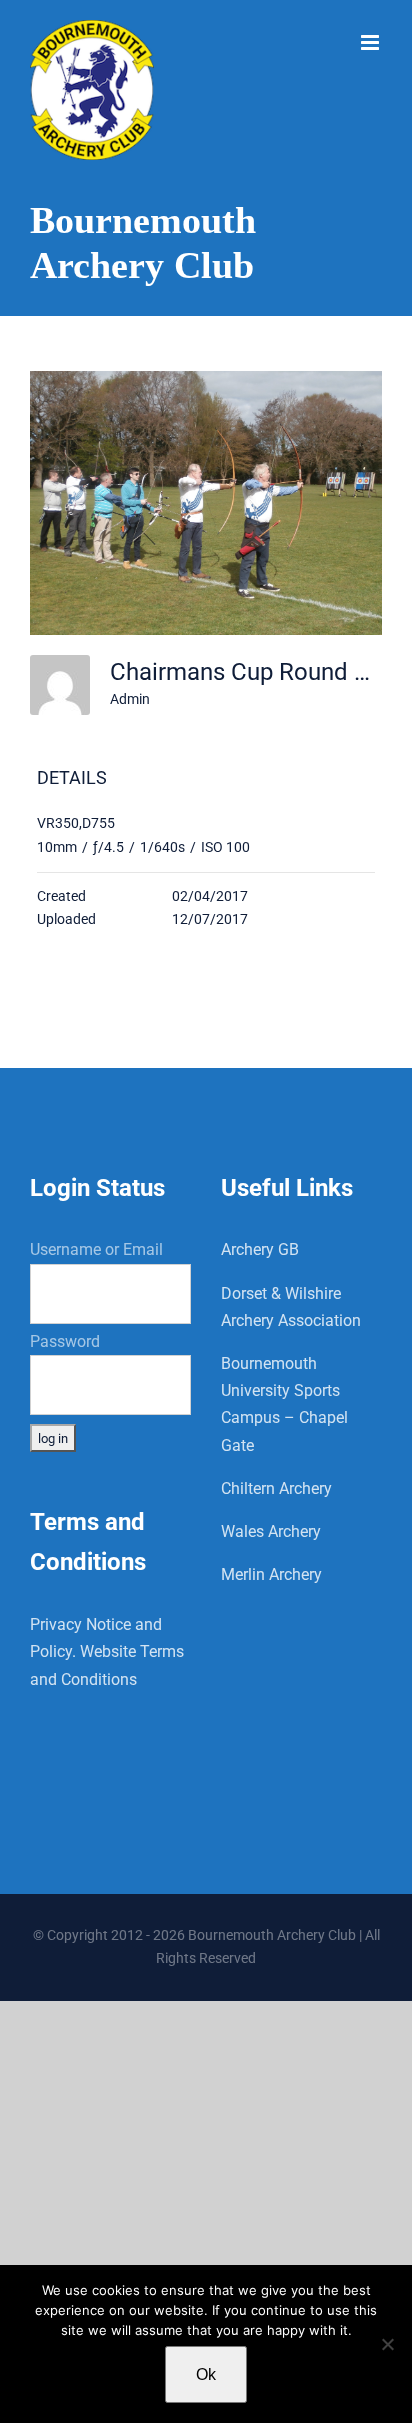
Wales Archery (271, 1531)
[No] (387, 2344)
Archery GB (260, 1249)
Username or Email (96, 1249)
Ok (206, 2374)
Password (65, 1341)
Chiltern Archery (276, 1488)
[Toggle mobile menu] (371, 42)
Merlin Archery (271, 1574)
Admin (130, 699)
